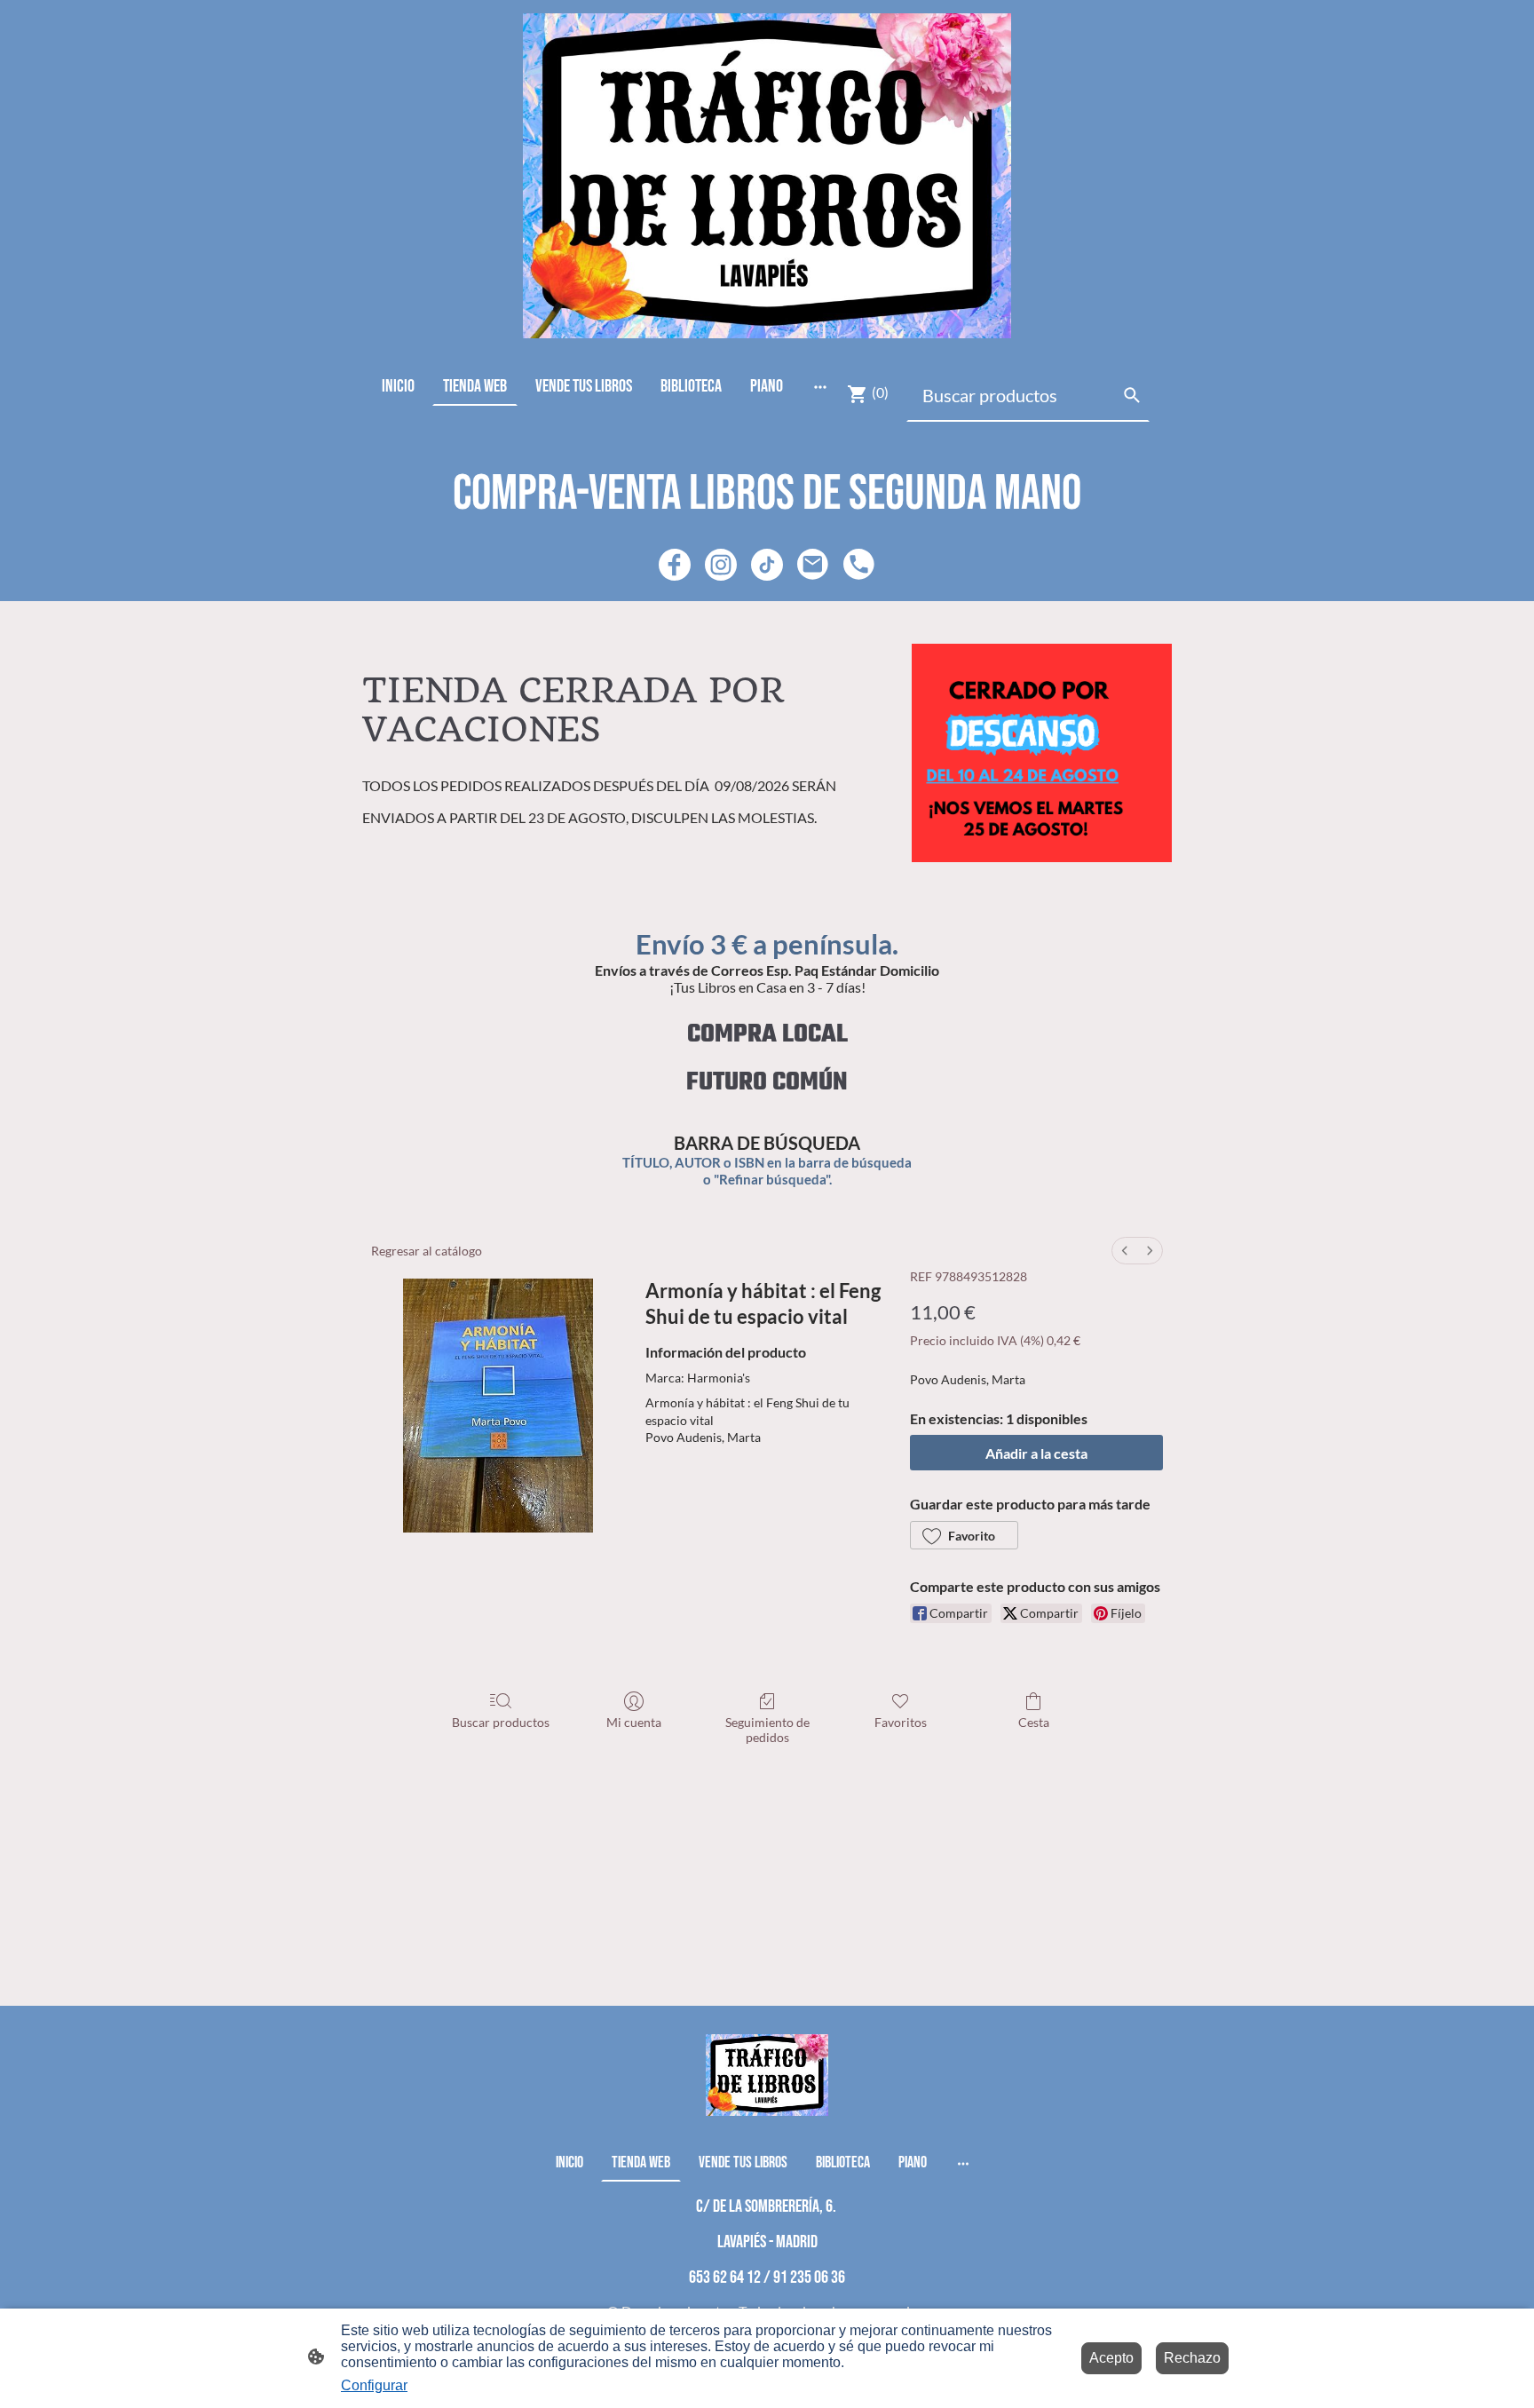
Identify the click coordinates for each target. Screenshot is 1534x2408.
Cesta (1034, 1722)
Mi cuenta (634, 1722)
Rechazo (1192, 2358)
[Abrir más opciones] (820, 387)
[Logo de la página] (767, 176)
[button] (964, 1535)
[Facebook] (675, 565)
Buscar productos (501, 1722)
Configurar (374, 2385)
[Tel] (859, 565)
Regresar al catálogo (427, 1251)
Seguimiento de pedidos (767, 1730)
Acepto (1111, 2358)
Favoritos (901, 1722)
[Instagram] (721, 565)
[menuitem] (1125, 1251)
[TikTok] (767, 565)
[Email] (813, 565)
